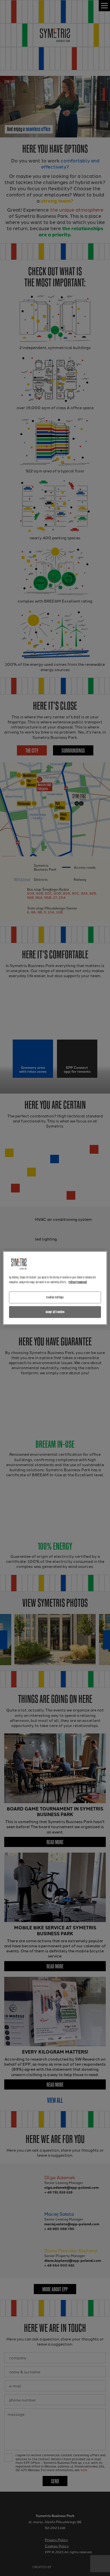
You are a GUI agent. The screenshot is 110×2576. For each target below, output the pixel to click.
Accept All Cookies (55, 1312)
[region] (55, 1288)
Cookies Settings (55, 1297)
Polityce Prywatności (78, 1282)
